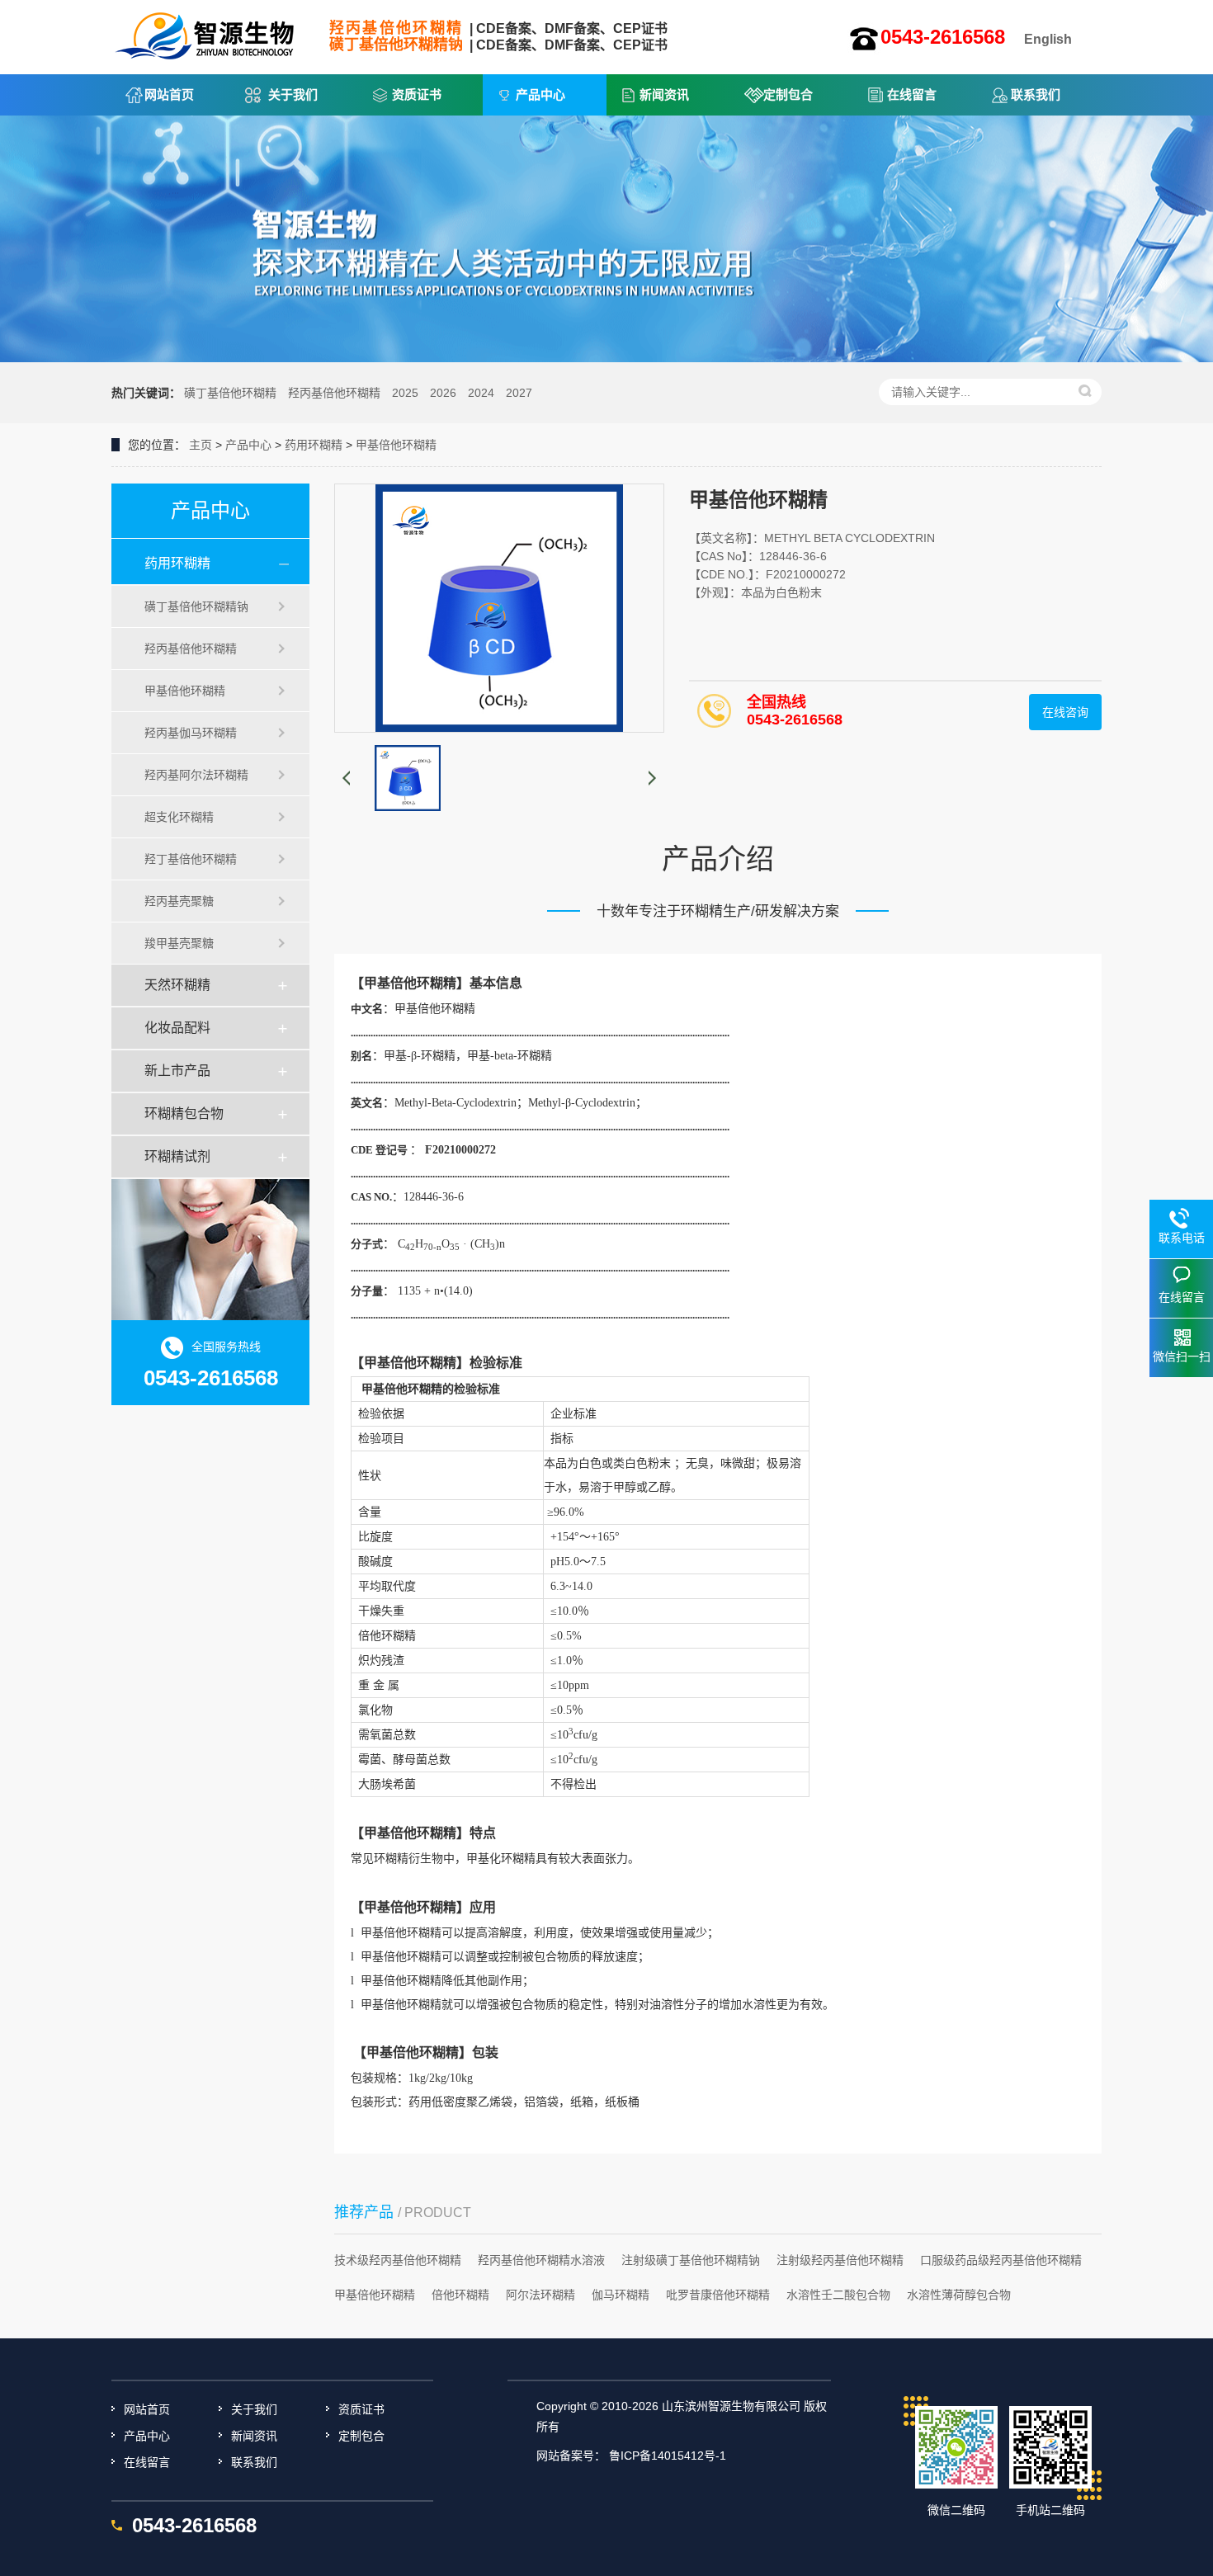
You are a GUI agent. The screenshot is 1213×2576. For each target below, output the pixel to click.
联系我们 (1036, 94)
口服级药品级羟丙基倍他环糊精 (1001, 2260)
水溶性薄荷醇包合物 (959, 2295)
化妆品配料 (177, 1028)
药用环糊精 (314, 445)
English (1048, 39)
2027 (519, 393)
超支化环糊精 (179, 817)
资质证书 (417, 94)
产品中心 (540, 94)
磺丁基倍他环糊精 (230, 393)
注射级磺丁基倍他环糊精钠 (691, 2260)
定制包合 (788, 94)
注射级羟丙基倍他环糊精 (840, 2260)
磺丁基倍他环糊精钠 (196, 606)
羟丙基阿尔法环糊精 (196, 775)
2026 (443, 393)
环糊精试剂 (177, 1156)
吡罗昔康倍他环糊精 (718, 2295)
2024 (481, 393)
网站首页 (169, 94)
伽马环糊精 (621, 2295)
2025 (405, 393)
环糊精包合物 (184, 1113)
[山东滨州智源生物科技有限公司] (206, 31)
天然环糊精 (177, 985)
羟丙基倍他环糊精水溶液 (541, 2260)
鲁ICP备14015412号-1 (668, 2456)
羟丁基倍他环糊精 (191, 859)
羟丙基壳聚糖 (179, 901)
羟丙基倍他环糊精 (334, 393)
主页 (201, 445)
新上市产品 (177, 1071)
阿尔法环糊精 (540, 2295)
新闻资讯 (664, 94)
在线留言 (912, 94)
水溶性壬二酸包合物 (838, 2295)
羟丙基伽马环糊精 (191, 733)
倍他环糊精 (460, 2295)
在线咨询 (1065, 712)
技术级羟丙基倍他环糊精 (398, 2260)
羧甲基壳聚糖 (179, 943)
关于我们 (293, 94)
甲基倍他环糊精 (396, 445)
